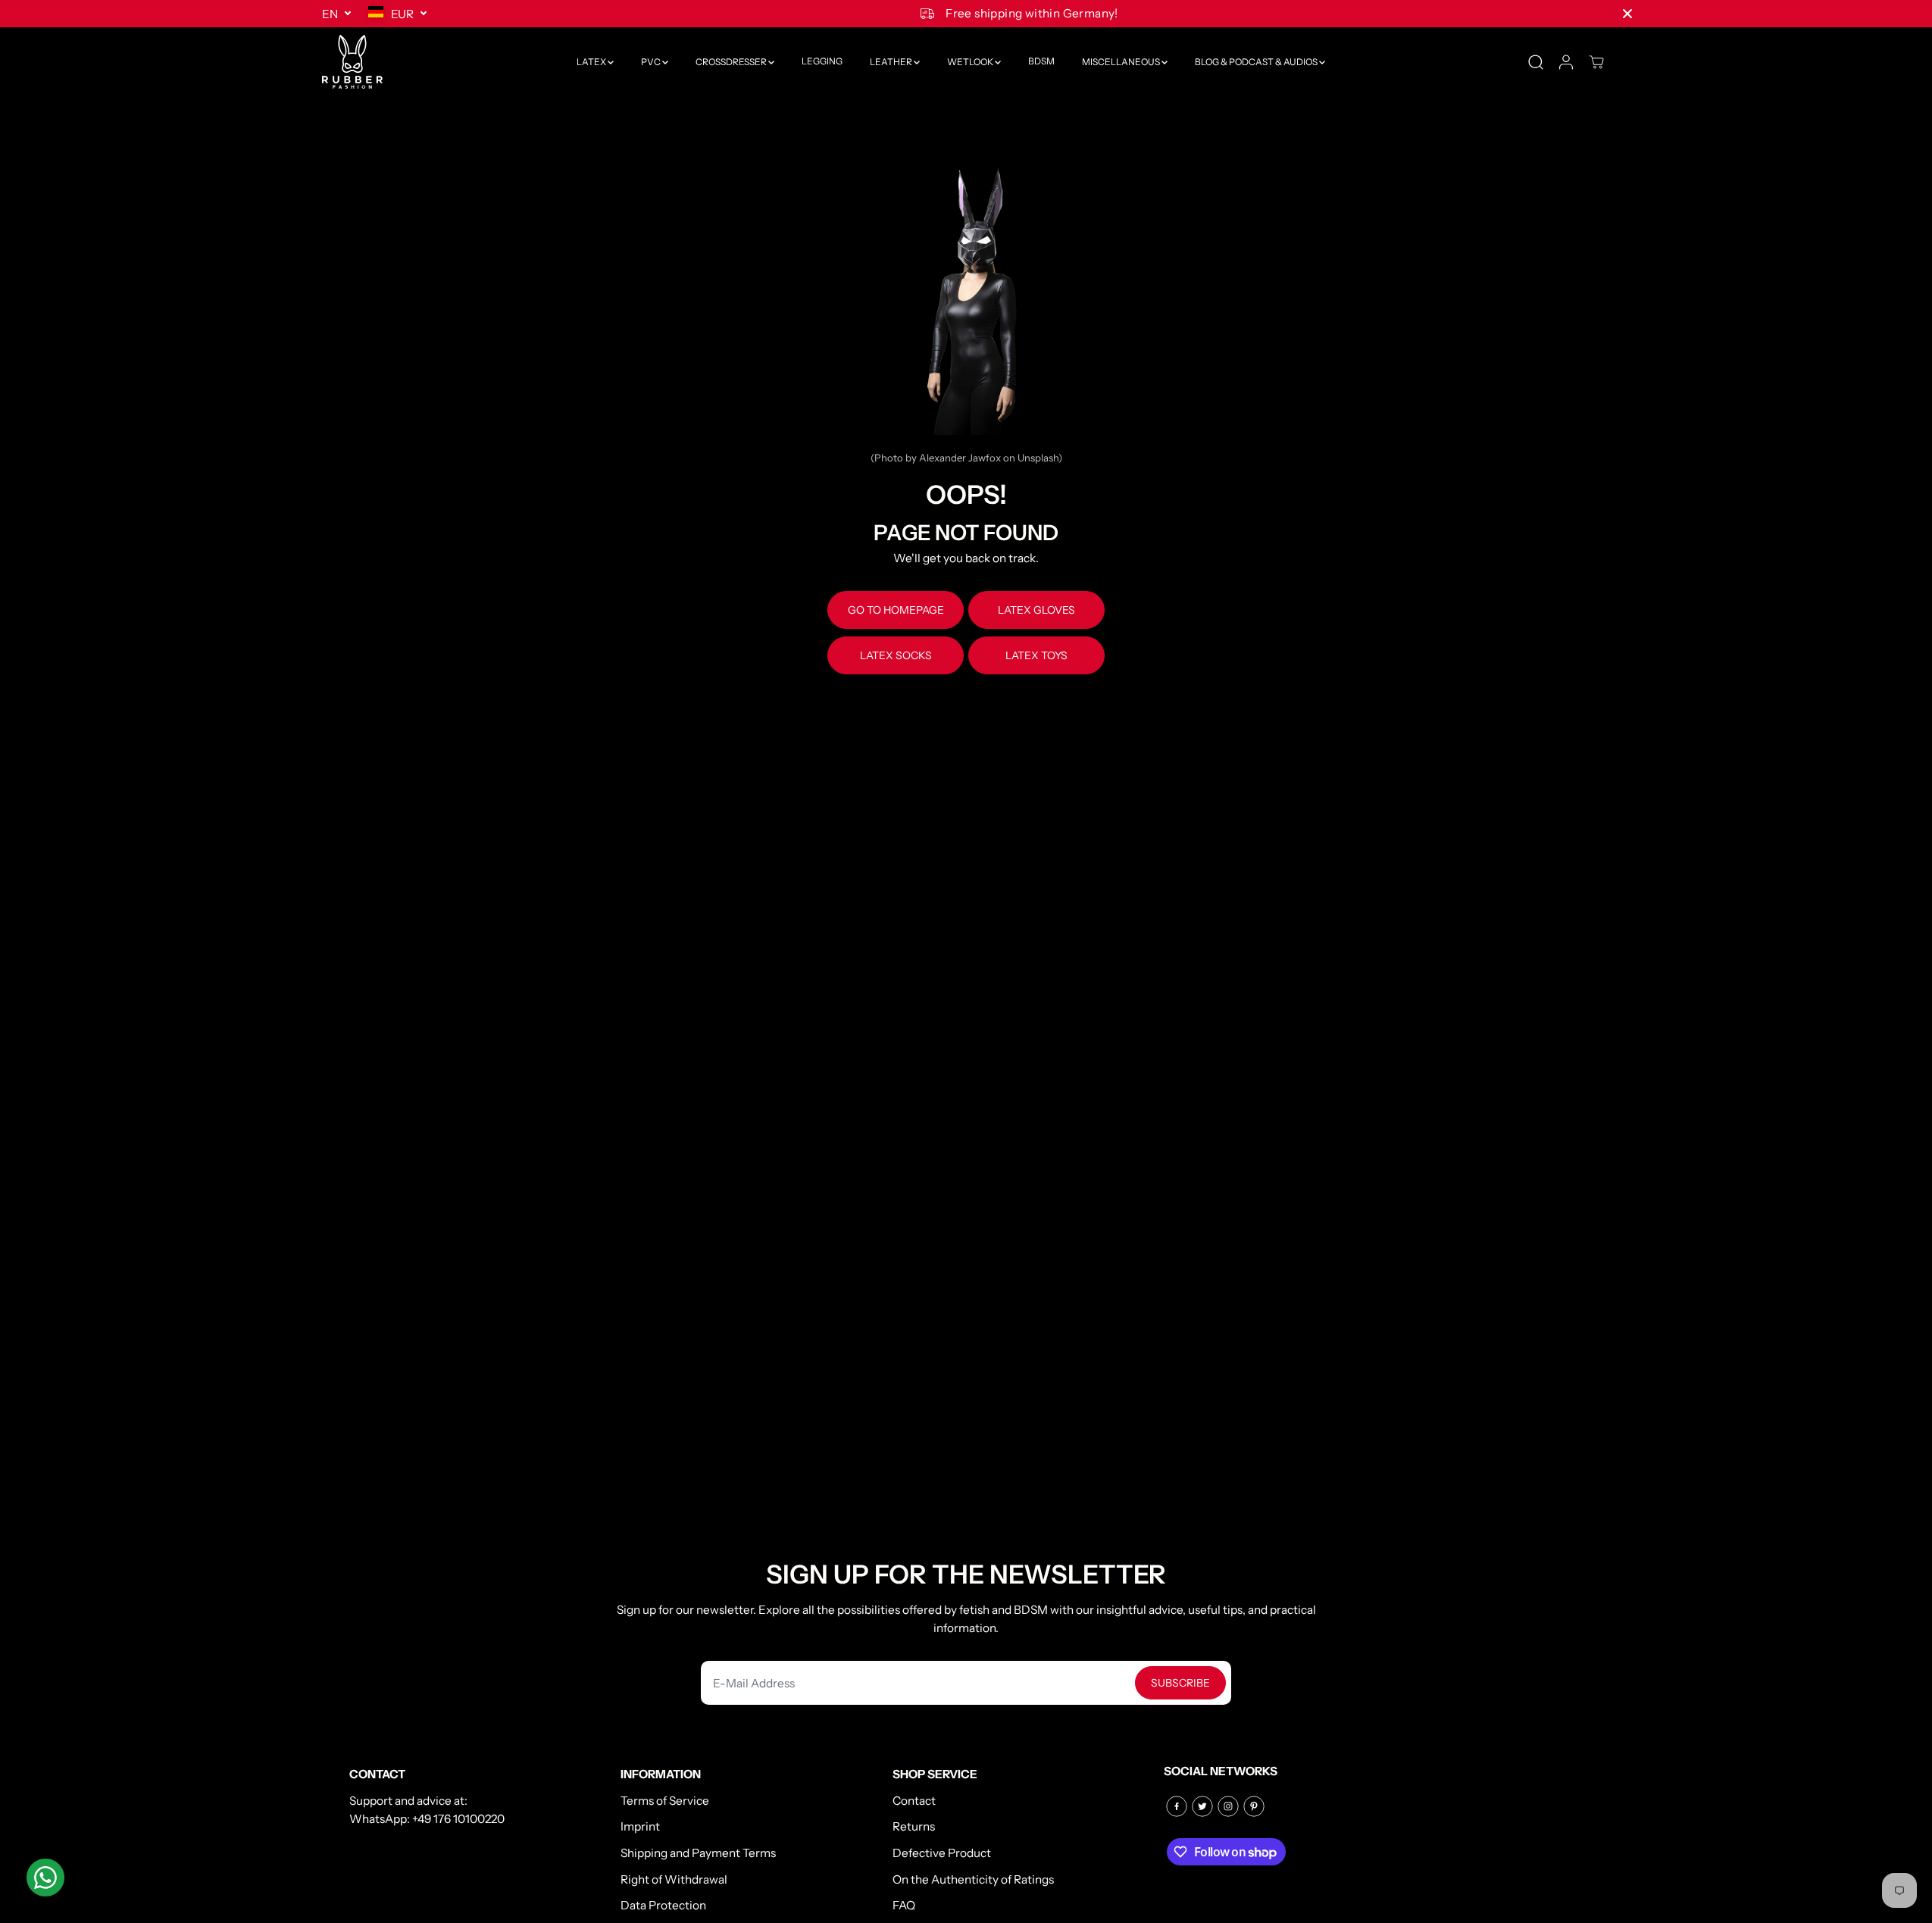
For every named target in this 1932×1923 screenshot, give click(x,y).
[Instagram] (1228, 1806)
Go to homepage (896, 610)
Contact (914, 1801)
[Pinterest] (1254, 1806)
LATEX (592, 62)
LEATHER (892, 62)
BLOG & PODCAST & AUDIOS (1257, 62)
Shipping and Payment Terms (698, 1853)
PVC (652, 62)
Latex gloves (1036, 610)
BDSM (1041, 62)
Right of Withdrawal (674, 1879)
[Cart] (1596, 62)
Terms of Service (665, 1801)
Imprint (640, 1826)
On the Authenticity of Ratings (973, 1879)
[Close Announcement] (1627, 14)
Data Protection (663, 1905)
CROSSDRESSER (732, 62)
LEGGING (822, 62)
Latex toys (1036, 655)
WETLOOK (971, 62)
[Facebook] (1177, 1806)
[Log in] (1566, 62)
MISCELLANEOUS (1122, 62)
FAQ (904, 1905)
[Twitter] (1202, 1806)
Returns (914, 1826)
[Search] (1536, 62)
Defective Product (942, 1853)
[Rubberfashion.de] (352, 62)
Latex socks (896, 655)
